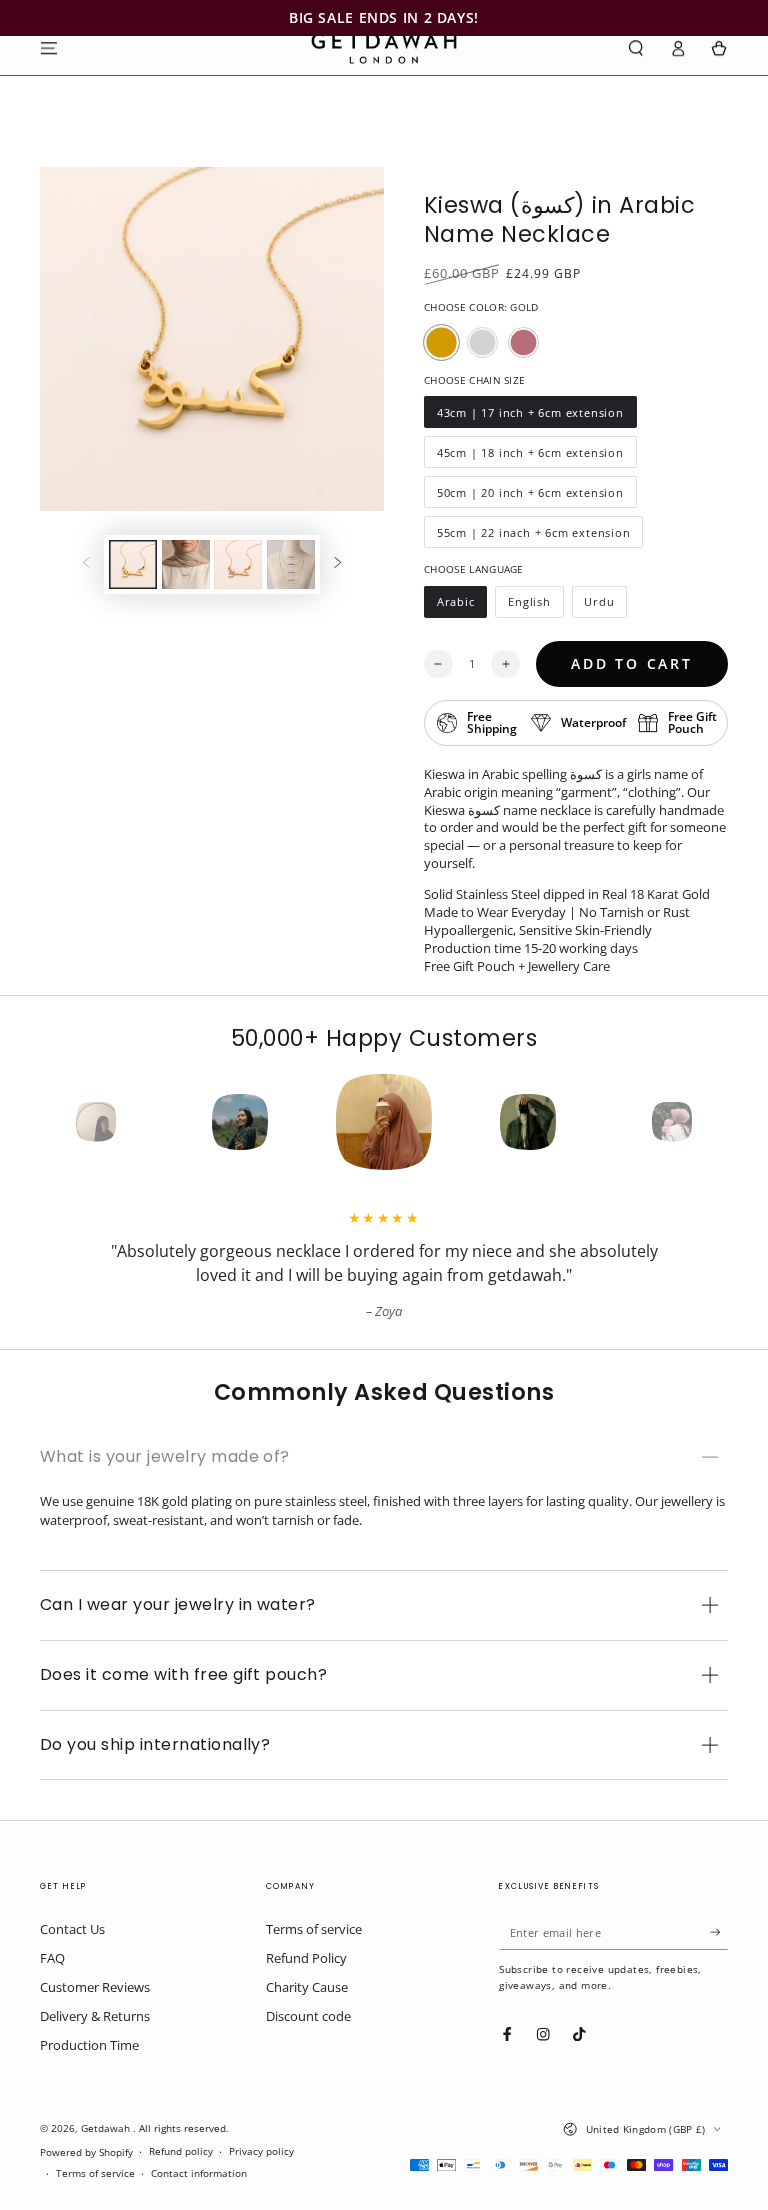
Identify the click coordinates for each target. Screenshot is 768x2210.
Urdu (606, 606)
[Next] (708, 1122)
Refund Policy (306, 1958)
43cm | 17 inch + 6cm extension (530, 416)
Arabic (461, 606)
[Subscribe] (719, 1931)
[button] (636, 47)
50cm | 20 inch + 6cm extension (530, 496)
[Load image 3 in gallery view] (238, 564)
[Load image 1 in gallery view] (133, 564)
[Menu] (49, 47)
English (535, 606)
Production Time (89, 2045)
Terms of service (314, 1929)
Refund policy (181, 2151)
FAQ (52, 1958)
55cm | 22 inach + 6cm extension (533, 536)
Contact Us (72, 1929)
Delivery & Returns (95, 2016)
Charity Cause (307, 1987)
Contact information (199, 2173)
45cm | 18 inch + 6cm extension (530, 456)
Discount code (308, 2016)
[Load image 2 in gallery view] (186, 564)
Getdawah (107, 2128)
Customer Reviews (95, 1987)
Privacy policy (261, 2151)
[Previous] (60, 1122)
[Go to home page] (384, 48)
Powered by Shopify (86, 2152)
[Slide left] (86, 564)
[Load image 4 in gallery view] (291, 564)
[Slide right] (337, 564)
